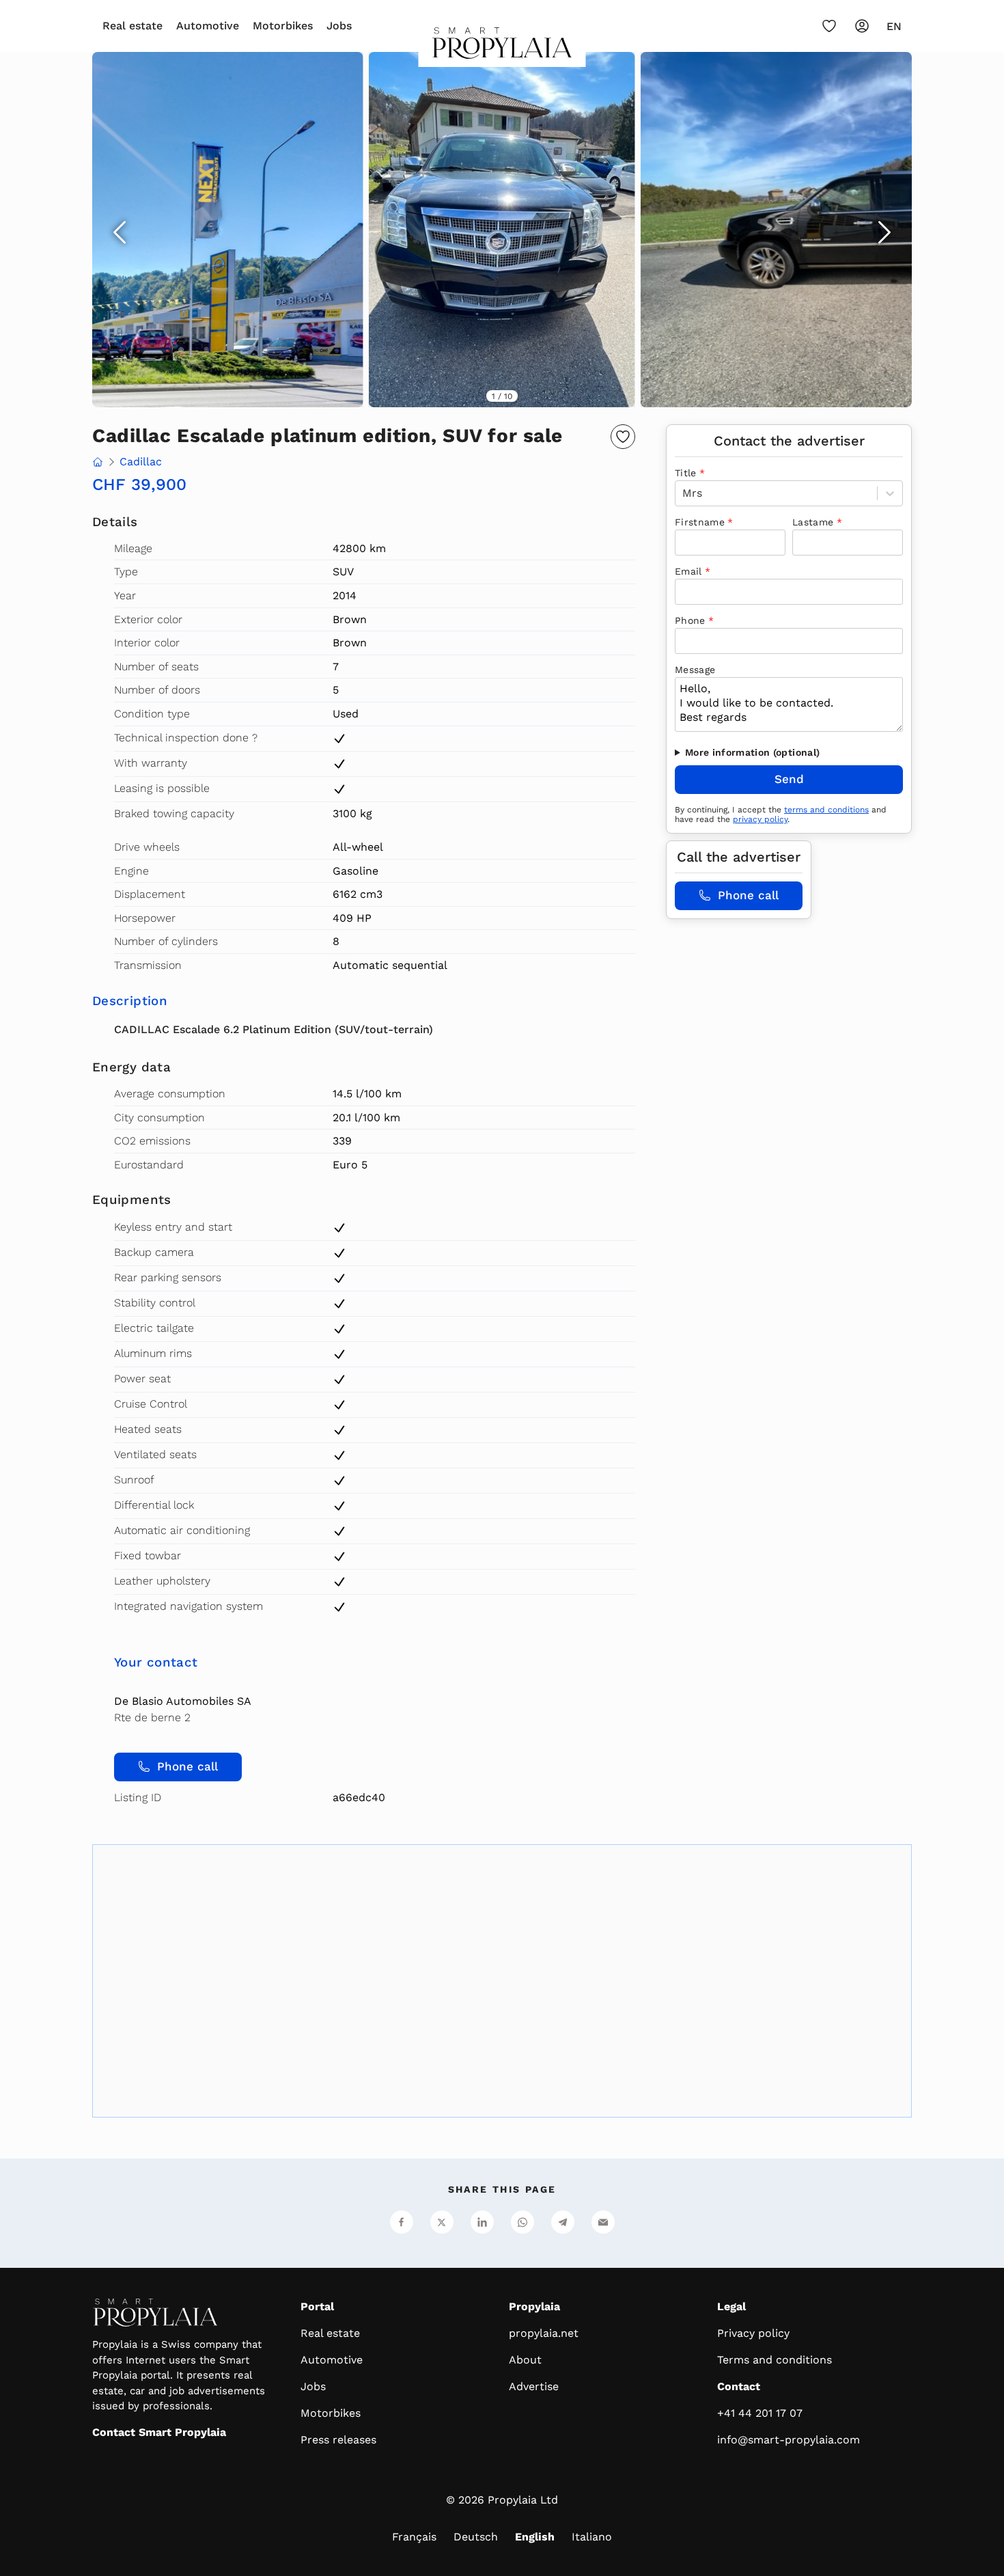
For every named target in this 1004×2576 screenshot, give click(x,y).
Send (789, 779)
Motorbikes (283, 26)
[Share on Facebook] (402, 2222)
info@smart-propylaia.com (789, 2440)
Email (688, 571)
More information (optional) (752, 752)
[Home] (502, 47)
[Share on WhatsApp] (522, 2222)
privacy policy (760, 819)
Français (414, 2537)
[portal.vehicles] (98, 463)
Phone (690, 620)
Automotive (208, 26)
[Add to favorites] (623, 437)
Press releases (338, 2440)
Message (695, 670)
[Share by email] (603, 2222)
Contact (739, 2386)
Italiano (592, 2537)
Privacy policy (753, 2333)
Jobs (339, 26)
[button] (502, 230)
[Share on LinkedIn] (482, 2222)
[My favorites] (829, 26)
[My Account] (862, 26)
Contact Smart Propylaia (159, 2432)
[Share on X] (442, 2222)
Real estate (133, 26)
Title (686, 473)
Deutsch (476, 2537)
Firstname (700, 522)
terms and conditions (826, 810)
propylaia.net (544, 2333)
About (525, 2360)
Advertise (534, 2386)
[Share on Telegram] (563, 2222)
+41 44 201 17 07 (760, 2413)
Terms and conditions (775, 2360)
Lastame (813, 522)
